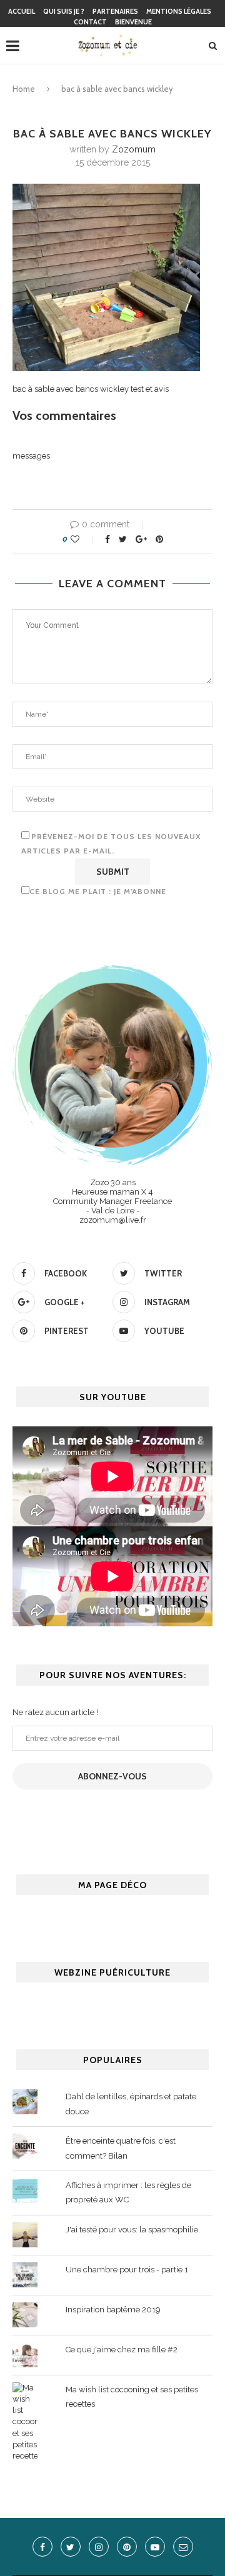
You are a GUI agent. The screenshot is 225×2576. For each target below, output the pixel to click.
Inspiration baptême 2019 (113, 2310)
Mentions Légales (179, 11)
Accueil (22, 11)
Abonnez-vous (112, 1776)
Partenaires (115, 11)
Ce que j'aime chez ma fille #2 (122, 2350)
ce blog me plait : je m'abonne (98, 891)
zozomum (134, 149)
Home (24, 89)
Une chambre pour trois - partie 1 (127, 2270)
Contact (90, 22)
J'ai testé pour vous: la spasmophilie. (133, 2230)
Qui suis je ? (64, 11)
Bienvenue (133, 22)
